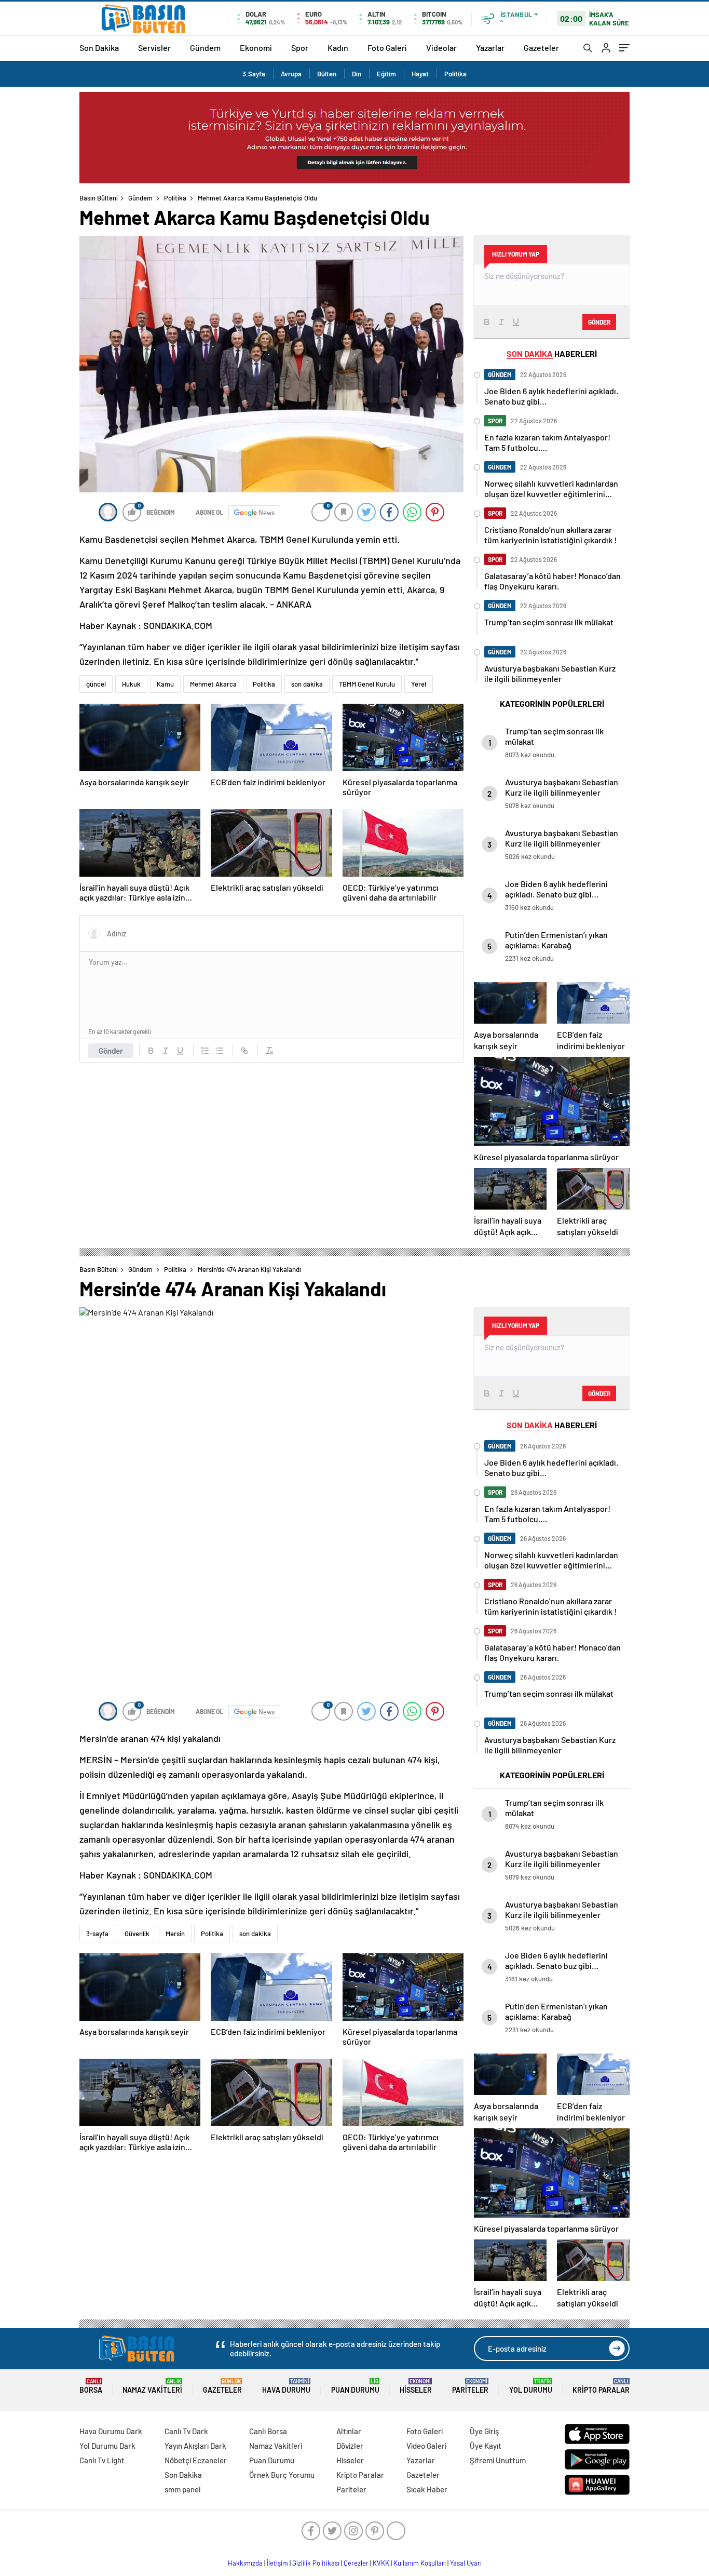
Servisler (154, 48)
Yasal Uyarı (466, 2563)
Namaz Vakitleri (152, 2386)
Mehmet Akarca (213, 684)
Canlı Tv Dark (186, 2431)
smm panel (183, 2489)
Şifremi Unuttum (498, 2460)
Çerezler (356, 2563)
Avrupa (291, 74)
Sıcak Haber (427, 2489)
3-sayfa (97, 1934)
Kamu (165, 684)
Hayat (420, 74)
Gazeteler (541, 48)
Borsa (91, 2386)
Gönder (111, 1051)
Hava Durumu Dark (111, 2431)
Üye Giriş (484, 2431)
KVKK (381, 2563)
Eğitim (386, 74)
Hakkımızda (245, 2563)
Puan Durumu (355, 2386)
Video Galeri (426, 2446)
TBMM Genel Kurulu (367, 684)
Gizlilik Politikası (316, 2563)
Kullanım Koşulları (420, 2563)
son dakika (307, 684)
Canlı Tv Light (102, 2460)
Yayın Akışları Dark (195, 2446)
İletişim (277, 2563)
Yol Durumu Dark (107, 2446)
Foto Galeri (387, 48)
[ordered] (205, 1051)
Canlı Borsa (268, 2431)
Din (357, 74)
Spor (300, 48)
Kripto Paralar (601, 2386)
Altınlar (349, 2431)
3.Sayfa (254, 74)
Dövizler (350, 2446)
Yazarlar (490, 48)
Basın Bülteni (99, 198)
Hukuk (131, 684)
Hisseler (416, 2386)
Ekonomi (256, 48)
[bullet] (220, 1051)
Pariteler (470, 2386)
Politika (455, 74)
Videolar (441, 48)
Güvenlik (137, 1934)
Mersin (175, 1934)
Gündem (205, 48)
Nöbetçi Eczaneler (196, 2460)
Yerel (419, 684)
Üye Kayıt (486, 2446)
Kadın (338, 48)
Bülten (327, 74)
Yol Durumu (531, 2386)
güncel (96, 684)
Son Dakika (99, 48)
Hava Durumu (286, 2386)
